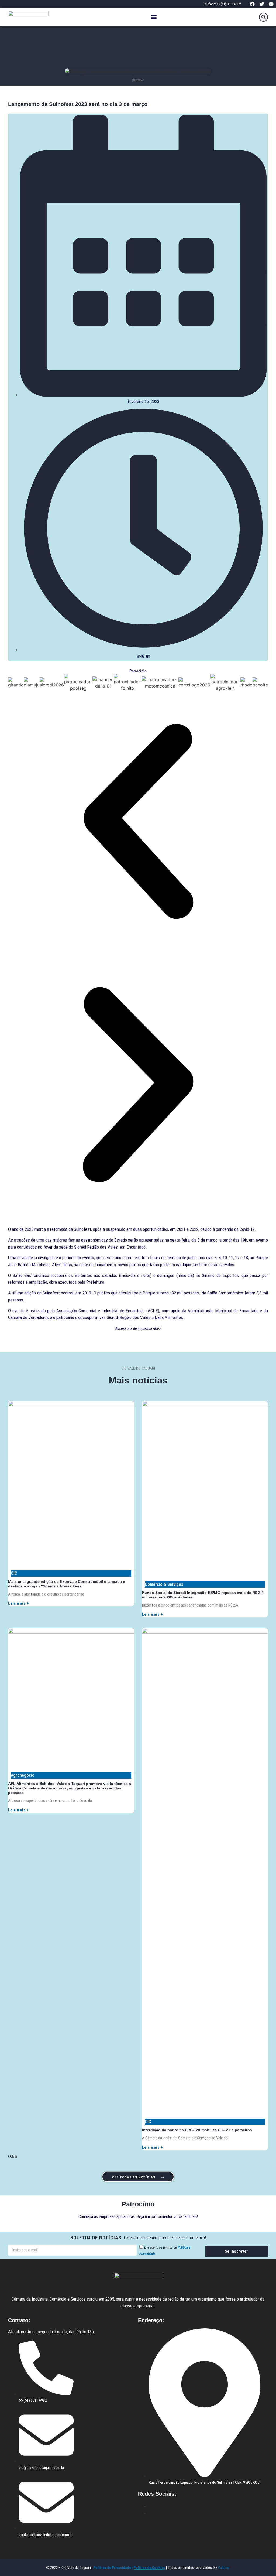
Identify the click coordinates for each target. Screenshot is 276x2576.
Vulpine (224, 2568)
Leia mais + (19, 1603)
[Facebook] (252, 4)
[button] (154, 17)
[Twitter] (262, 4)
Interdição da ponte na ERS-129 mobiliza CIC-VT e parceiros (197, 2130)
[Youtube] (271, 4)
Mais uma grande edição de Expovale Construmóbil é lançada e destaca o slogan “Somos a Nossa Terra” (67, 1584)
